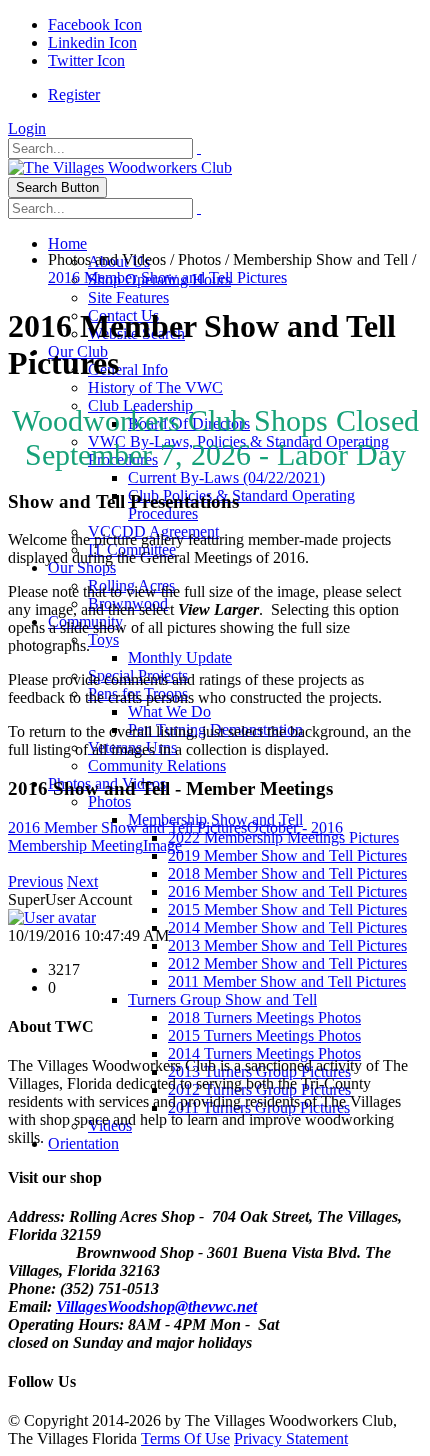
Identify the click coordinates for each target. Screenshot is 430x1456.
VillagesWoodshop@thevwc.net (156, 1306)
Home (67, 243)
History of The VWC (155, 387)
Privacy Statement (291, 1438)
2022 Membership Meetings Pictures (283, 837)
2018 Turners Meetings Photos (264, 1017)
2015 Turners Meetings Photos (264, 1035)
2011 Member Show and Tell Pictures (287, 981)
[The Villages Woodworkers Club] (120, 167)
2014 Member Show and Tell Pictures (287, 927)
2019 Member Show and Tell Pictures (287, 855)
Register (74, 94)
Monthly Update (180, 657)
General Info (128, 369)
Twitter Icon (86, 60)
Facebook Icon (95, 24)
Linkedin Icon (92, 42)
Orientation (83, 1143)
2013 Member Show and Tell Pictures (287, 945)
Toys (103, 639)
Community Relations (157, 765)
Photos (109, 801)
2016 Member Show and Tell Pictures (287, 891)
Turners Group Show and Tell (222, 999)
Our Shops (82, 567)
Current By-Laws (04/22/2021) (226, 477)
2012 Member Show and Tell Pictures (287, 963)
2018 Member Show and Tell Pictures (287, 873)
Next (82, 881)
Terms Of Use (185, 1438)
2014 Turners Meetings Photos (264, 1053)
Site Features (128, 297)
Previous (35, 881)
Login (27, 128)
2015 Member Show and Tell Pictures (287, 909)
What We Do (169, 711)
